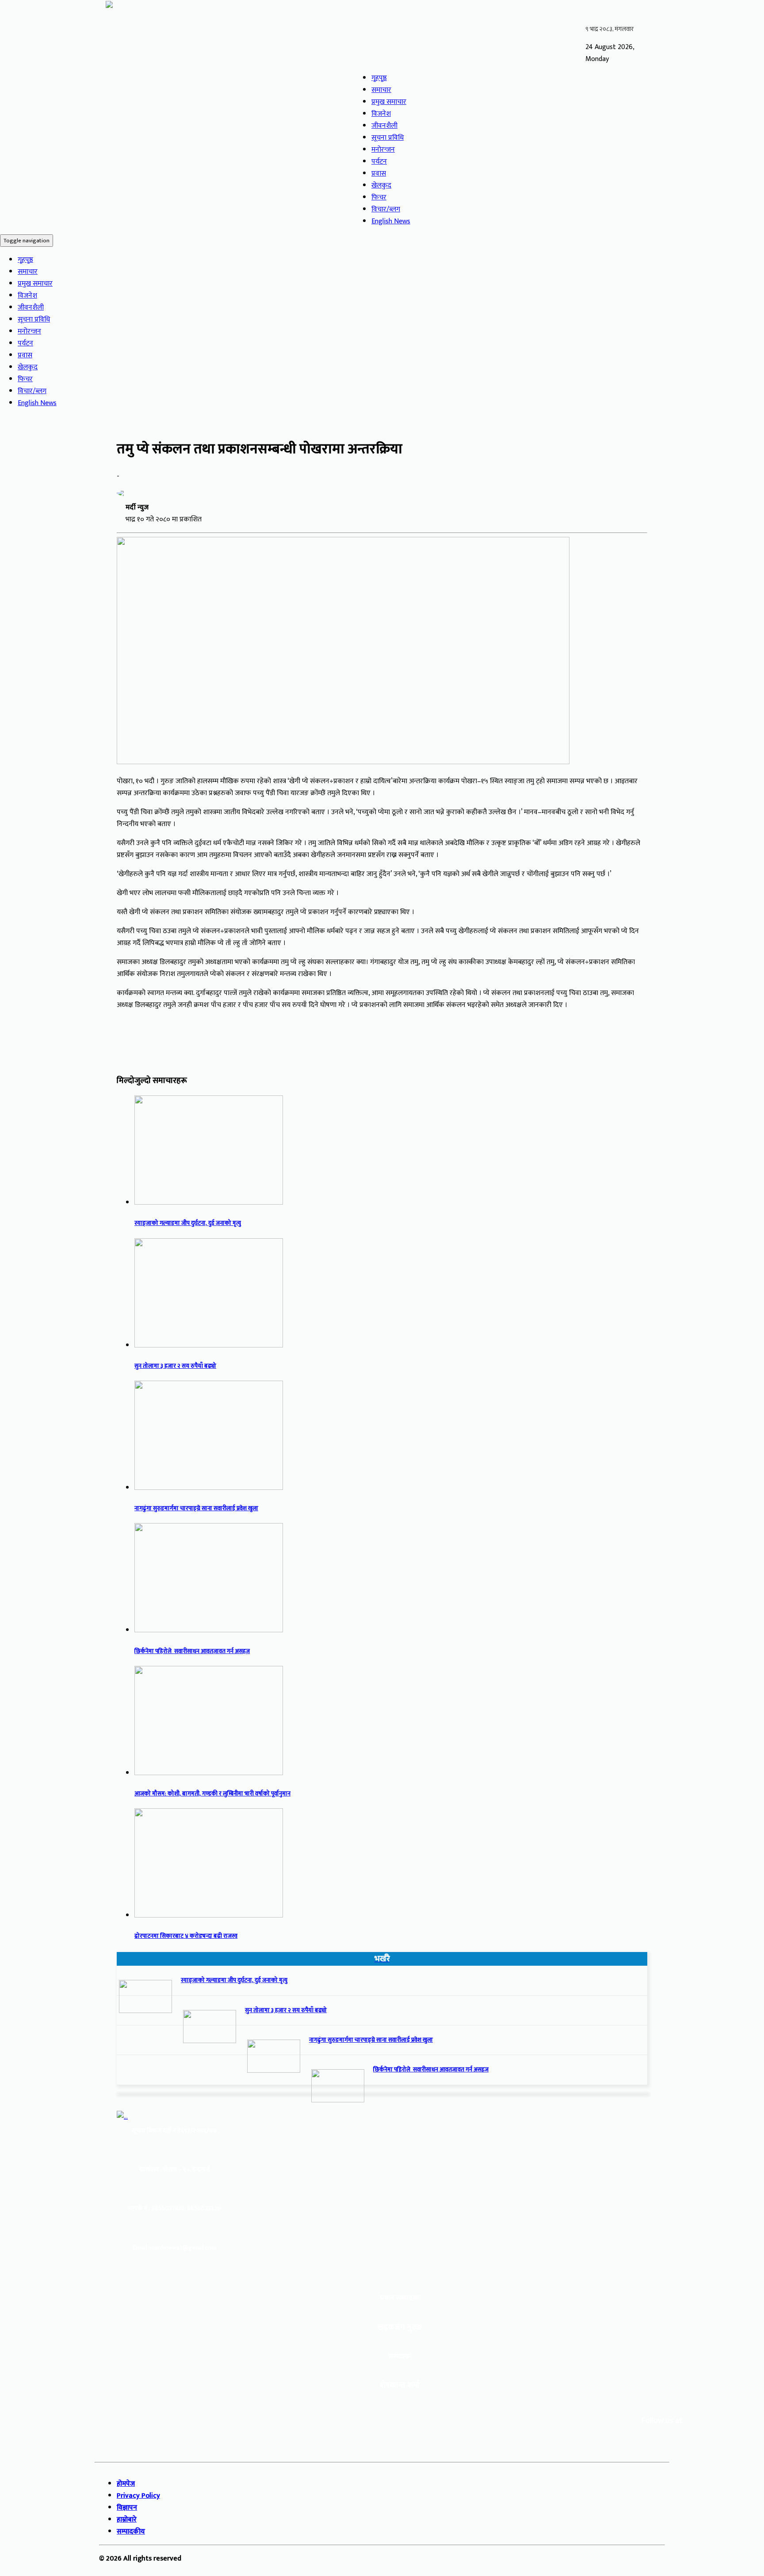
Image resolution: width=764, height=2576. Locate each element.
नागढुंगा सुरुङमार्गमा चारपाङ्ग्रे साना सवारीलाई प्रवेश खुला (196, 1508)
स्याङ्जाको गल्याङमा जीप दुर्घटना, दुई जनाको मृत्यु (188, 1223)
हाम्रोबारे (127, 2520)
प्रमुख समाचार (389, 102)
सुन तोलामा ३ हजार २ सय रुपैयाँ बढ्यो (175, 1366)
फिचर (379, 197)
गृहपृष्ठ (379, 78)
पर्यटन (379, 162)
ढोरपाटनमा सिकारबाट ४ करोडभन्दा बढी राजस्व (186, 1936)
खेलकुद (381, 186)
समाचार (381, 90)
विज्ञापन (127, 2508)
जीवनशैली (384, 126)
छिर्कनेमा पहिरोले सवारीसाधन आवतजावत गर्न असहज (192, 1651)
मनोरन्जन (383, 150)
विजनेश (381, 114)
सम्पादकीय (131, 2532)
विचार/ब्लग (386, 209)
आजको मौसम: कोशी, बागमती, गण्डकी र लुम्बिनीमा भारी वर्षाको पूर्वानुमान (212, 1794)
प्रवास (379, 174)
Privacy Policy (138, 2496)
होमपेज (126, 2484)
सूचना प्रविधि (388, 138)
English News (391, 221)
